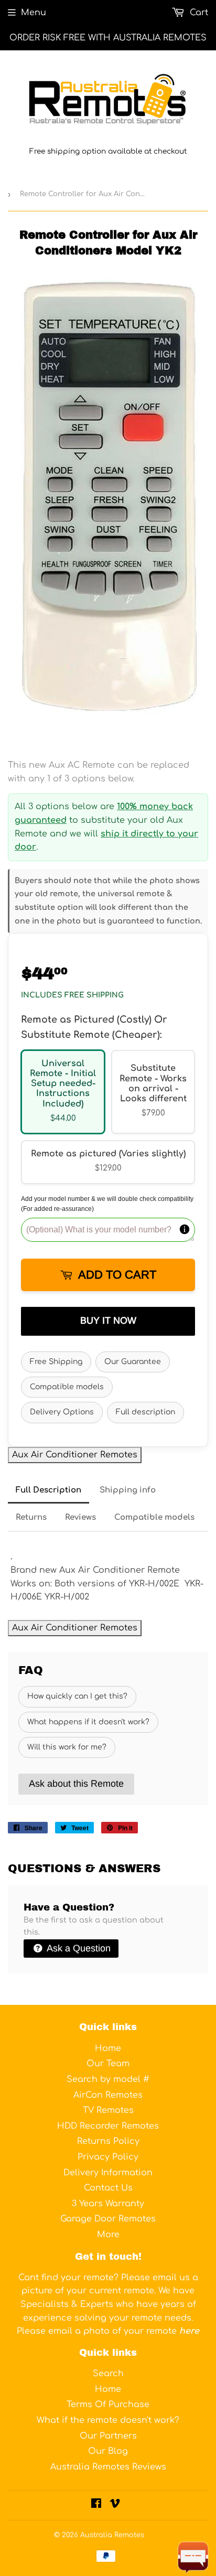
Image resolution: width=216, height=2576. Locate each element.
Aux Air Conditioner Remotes (75, 1455)
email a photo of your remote (124, 2331)
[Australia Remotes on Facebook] (96, 2505)
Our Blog (108, 2451)
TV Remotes (108, 2110)
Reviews (80, 1517)
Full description (145, 1412)
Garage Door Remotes (108, 2219)
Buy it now (108, 1321)
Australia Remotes (112, 2535)
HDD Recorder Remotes (108, 2126)
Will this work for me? (67, 1747)
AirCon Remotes (108, 2095)
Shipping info (128, 1490)
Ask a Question (78, 1948)
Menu (34, 13)
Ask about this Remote (76, 1784)
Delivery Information (108, 2173)
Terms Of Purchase (108, 2405)
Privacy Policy (108, 2157)
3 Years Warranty (108, 2204)
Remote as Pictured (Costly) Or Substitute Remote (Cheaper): (94, 1027)
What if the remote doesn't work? (108, 2420)
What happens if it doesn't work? (88, 1722)
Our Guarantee (133, 1362)
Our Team (108, 2064)
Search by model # (108, 2079)
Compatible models (67, 1387)
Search (108, 2374)
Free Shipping (56, 1362)
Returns (31, 1517)
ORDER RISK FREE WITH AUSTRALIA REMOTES (108, 38)
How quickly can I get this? (77, 1696)
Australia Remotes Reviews (108, 2467)
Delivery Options (62, 1412)
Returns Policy (108, 2141)
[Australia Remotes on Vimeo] (115, 2505)
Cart (198, 13)
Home (108, 2048)
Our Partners (108, 2436)
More (108, 2235)
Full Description (48, 1490)
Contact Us (108, 2188)
